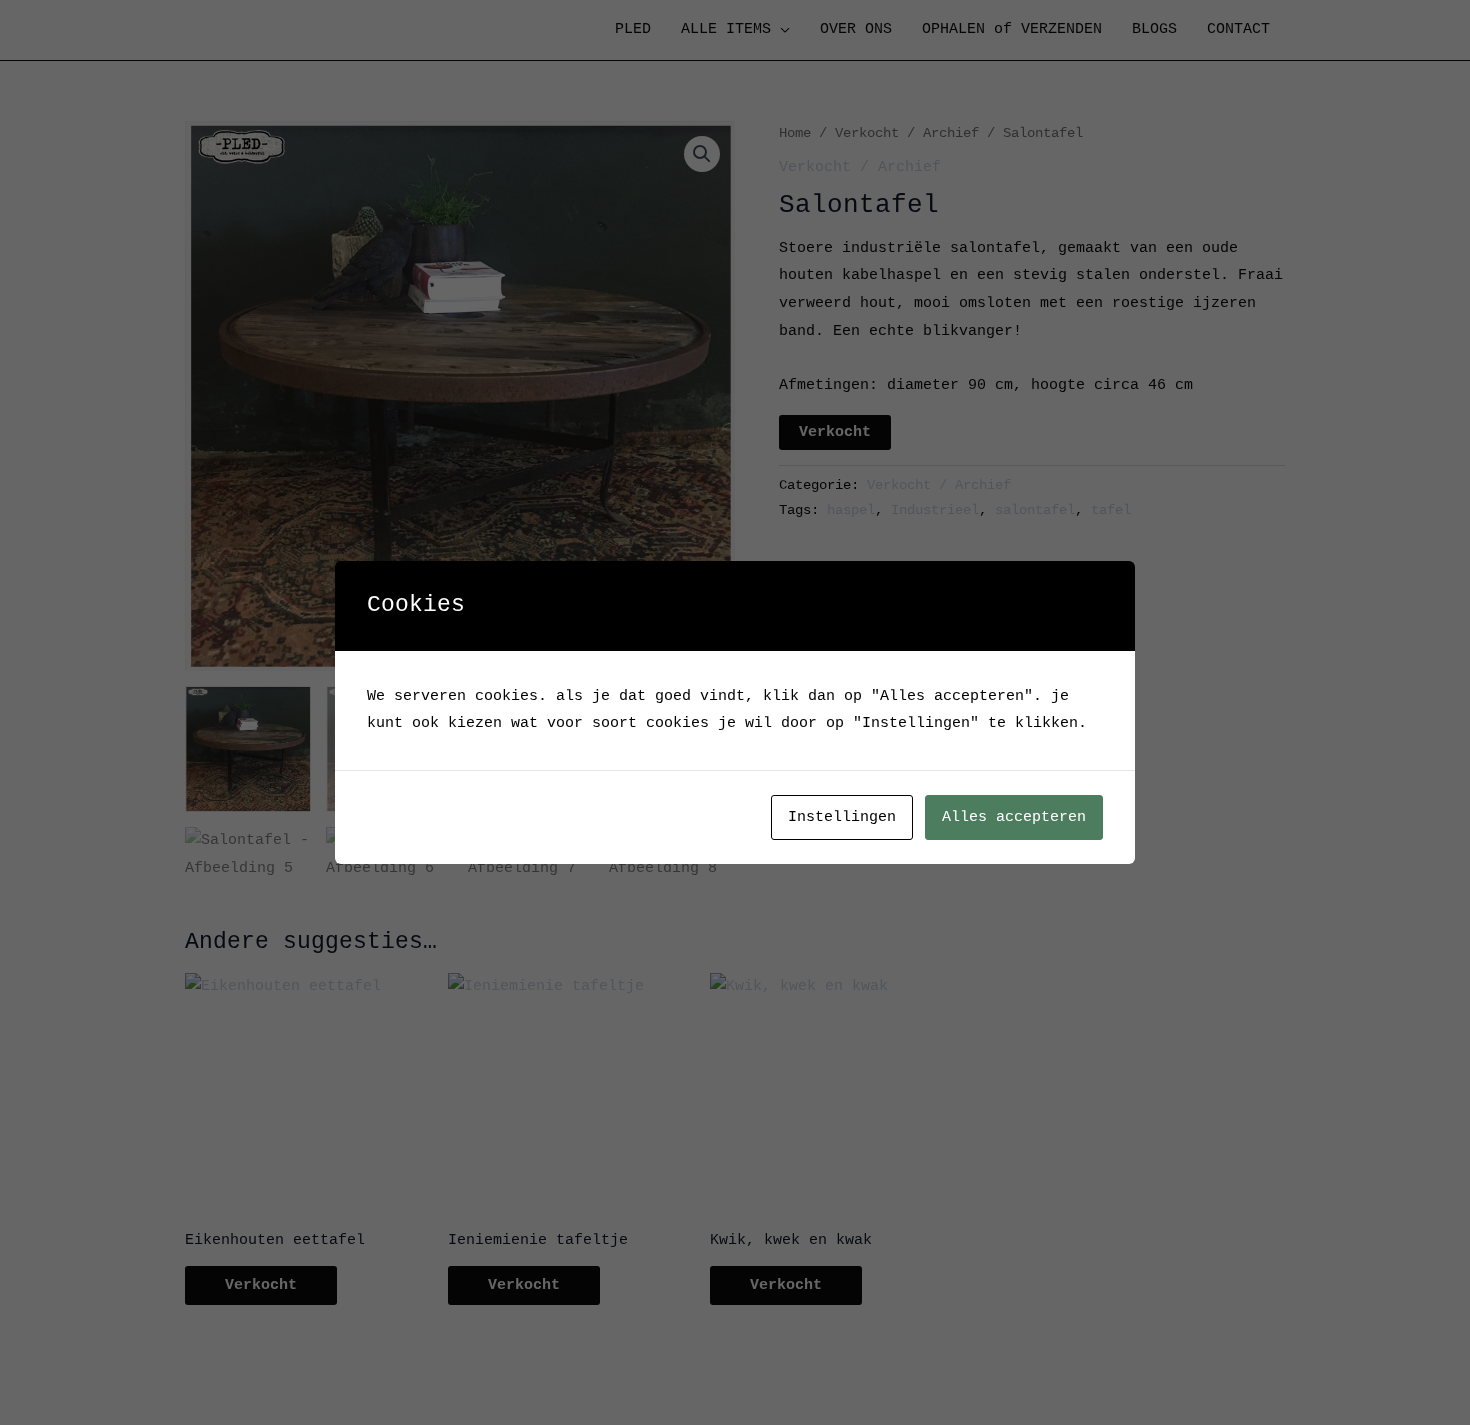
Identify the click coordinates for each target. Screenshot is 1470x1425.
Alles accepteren (1014, 817)
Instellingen (842, 817)
